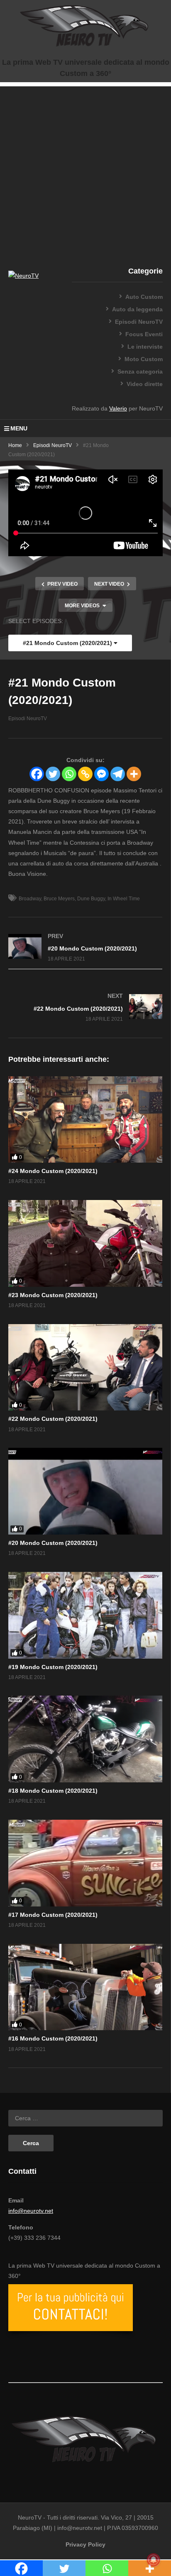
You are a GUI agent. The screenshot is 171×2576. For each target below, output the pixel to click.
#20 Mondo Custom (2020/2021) (53, 1543)
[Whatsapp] (69, 774)
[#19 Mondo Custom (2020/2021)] (85, 1615)
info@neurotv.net (31, 2211)
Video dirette (145, 384)
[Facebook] (37, 774)
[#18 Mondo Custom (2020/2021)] (85, 1739)
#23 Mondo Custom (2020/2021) (53, 1295)
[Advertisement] (85, 172)
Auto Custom (144, 297)
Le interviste (145, 347)
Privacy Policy (85, 2544)
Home (15, 445)
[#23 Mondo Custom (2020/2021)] (85, 1243)
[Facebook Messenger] (101, 774)
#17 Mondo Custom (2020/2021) (53, 1915)
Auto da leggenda (137, 309)
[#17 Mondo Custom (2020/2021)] (85, 1863)
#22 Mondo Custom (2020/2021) (53, 1419)
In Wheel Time (124, 899)
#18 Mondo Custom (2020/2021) (53, 1791)
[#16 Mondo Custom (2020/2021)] (85, 1987)
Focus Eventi (144, 334)
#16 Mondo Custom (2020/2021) (53, 2038)
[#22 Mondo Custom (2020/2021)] (85, 1008)
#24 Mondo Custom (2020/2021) (53, 1171)
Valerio (118, 408)
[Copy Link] (85, 774)
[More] (134, 774)
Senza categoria (140, 371)
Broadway (30, 899)
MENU (19, 428)
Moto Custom (144, 359)
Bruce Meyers (59, 899)
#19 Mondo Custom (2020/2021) (53, 1667)
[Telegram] (118, 774)
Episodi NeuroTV (139, 322)
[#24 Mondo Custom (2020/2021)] (85, 1120)
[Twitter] (53, 774)
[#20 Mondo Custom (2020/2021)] (85, 947)
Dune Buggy (91, 899)
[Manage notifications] (154, 2560)
